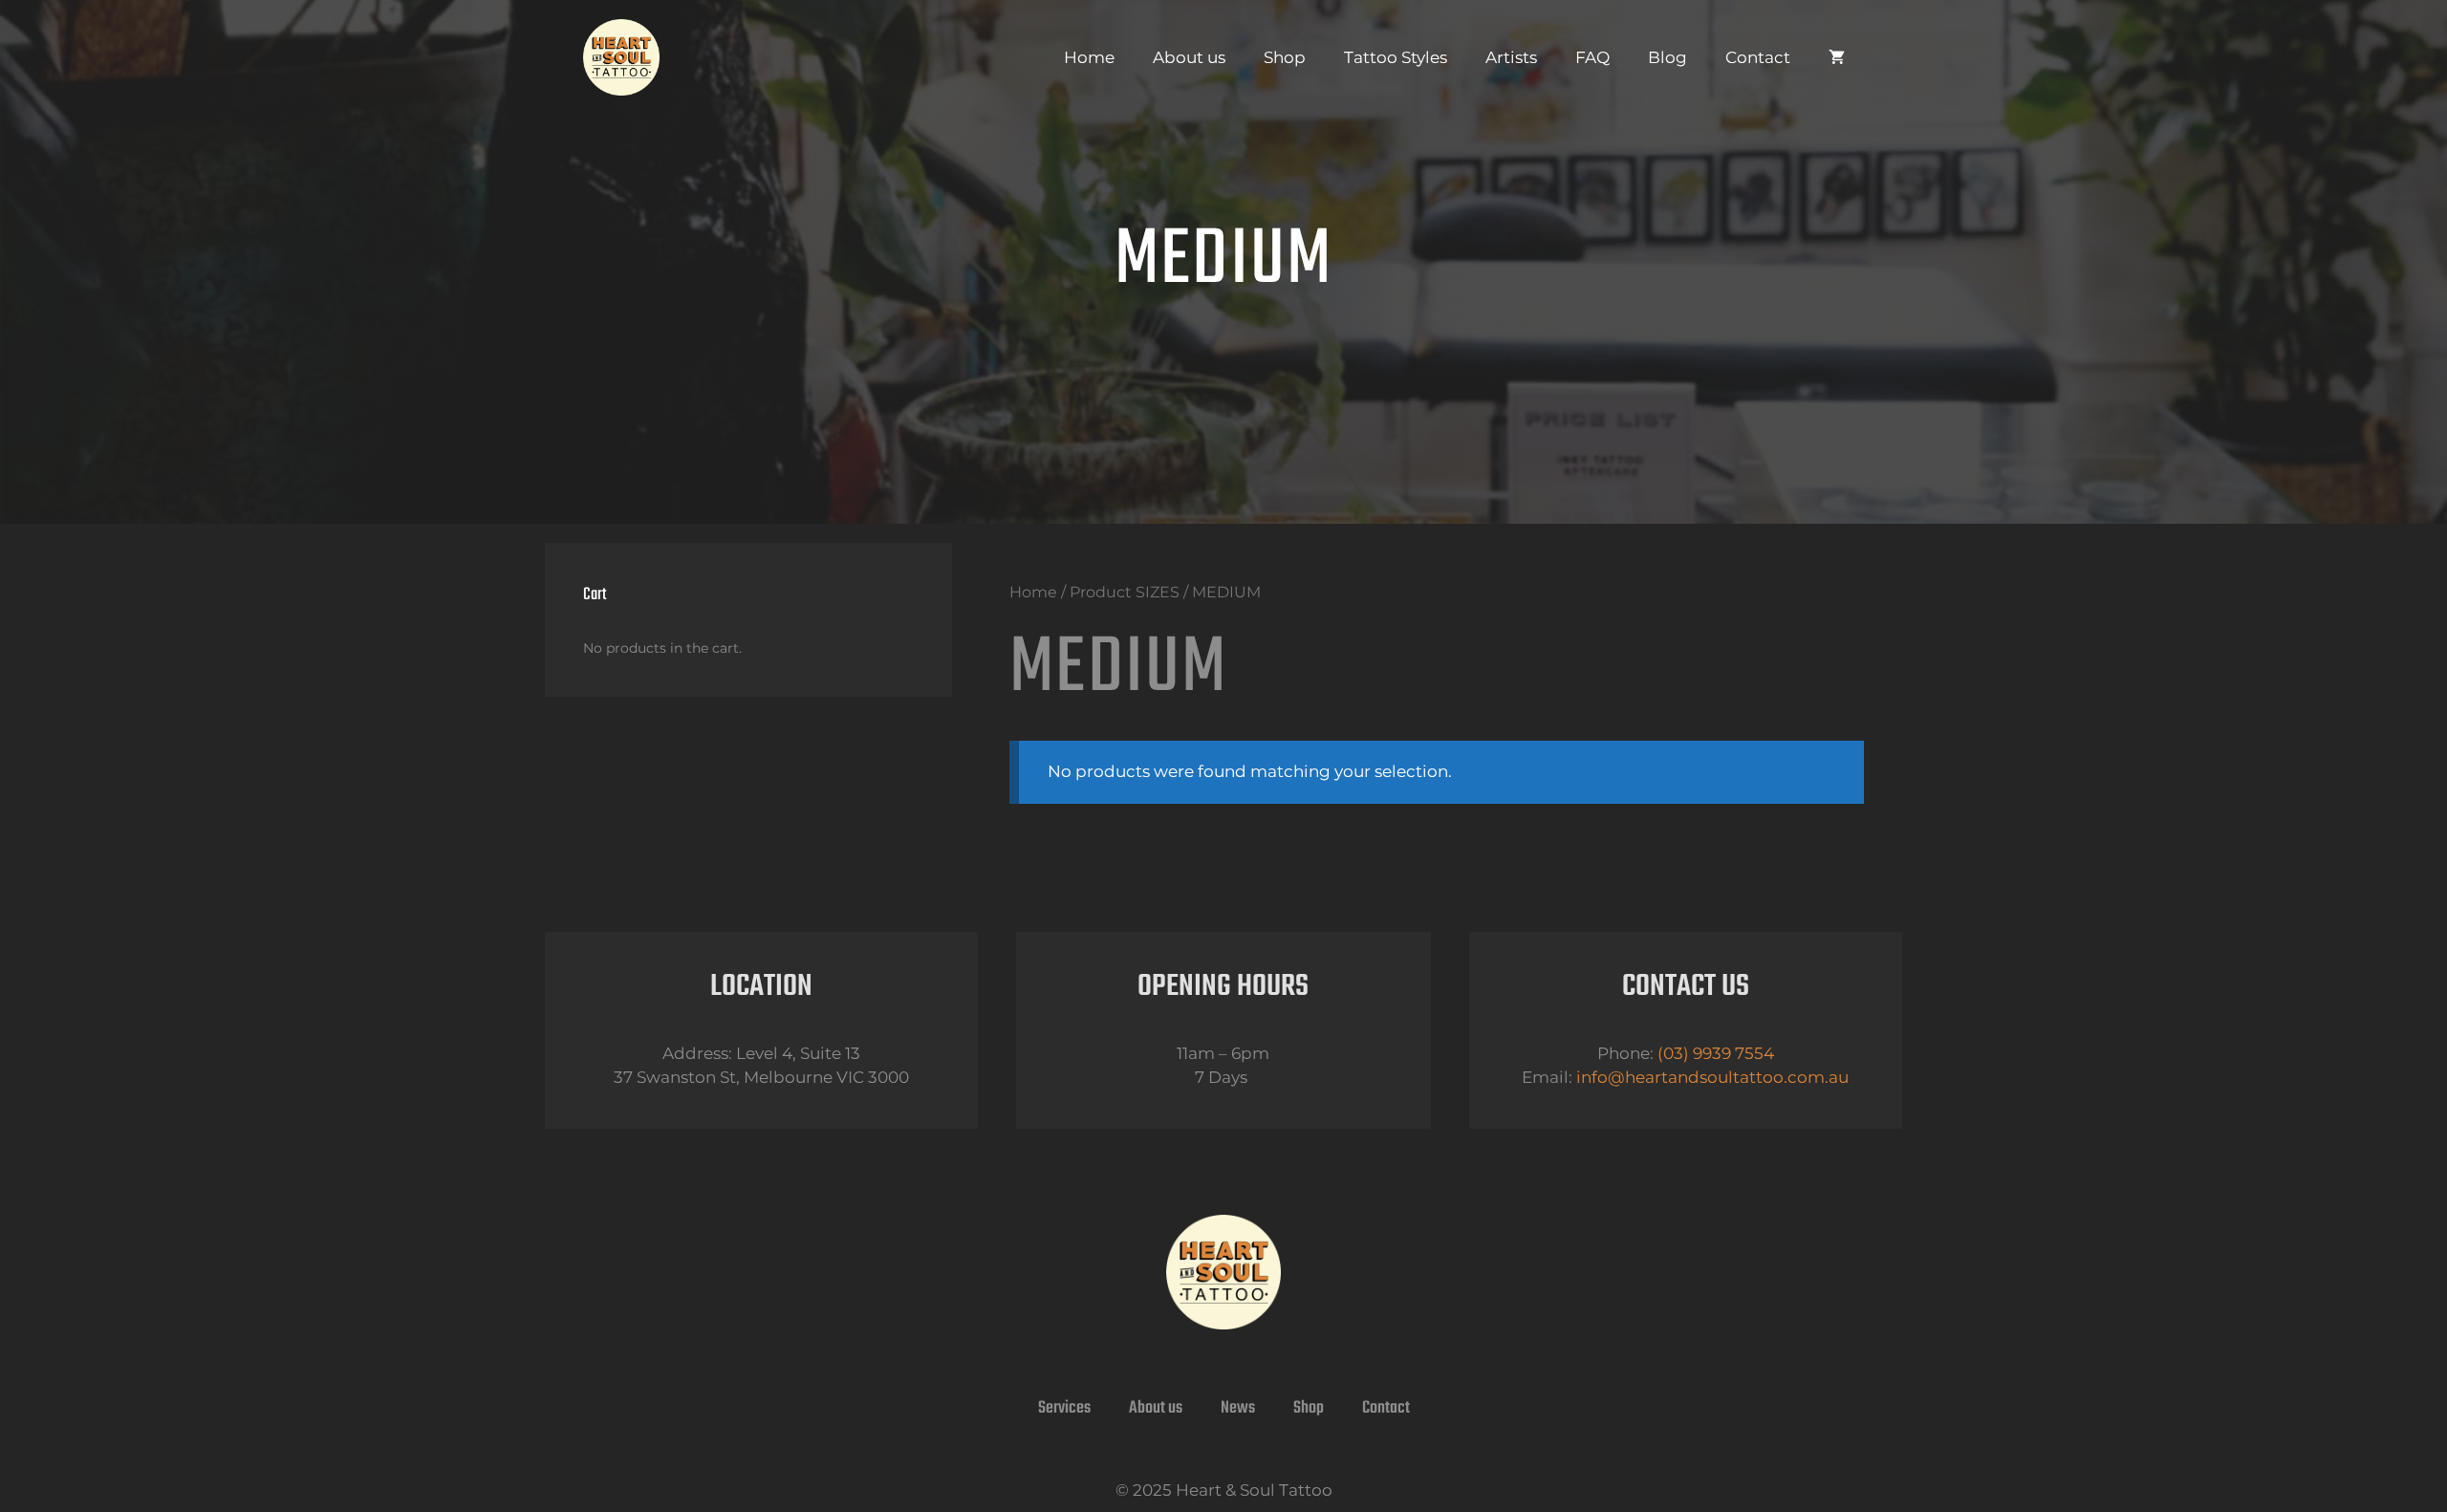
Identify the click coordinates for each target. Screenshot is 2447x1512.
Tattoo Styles (1396, 57)
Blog (1667, 57)
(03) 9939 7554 (1716, 1053)
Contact (1758, 57)
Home (1089, 57)
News (1238, 1408)
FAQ (1592, 57)
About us (1189, 57)
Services (1064, 1408)
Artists (1511, 57)
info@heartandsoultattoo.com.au (1712, 1077)
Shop (1285, 57)
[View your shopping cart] (1837, 57)
